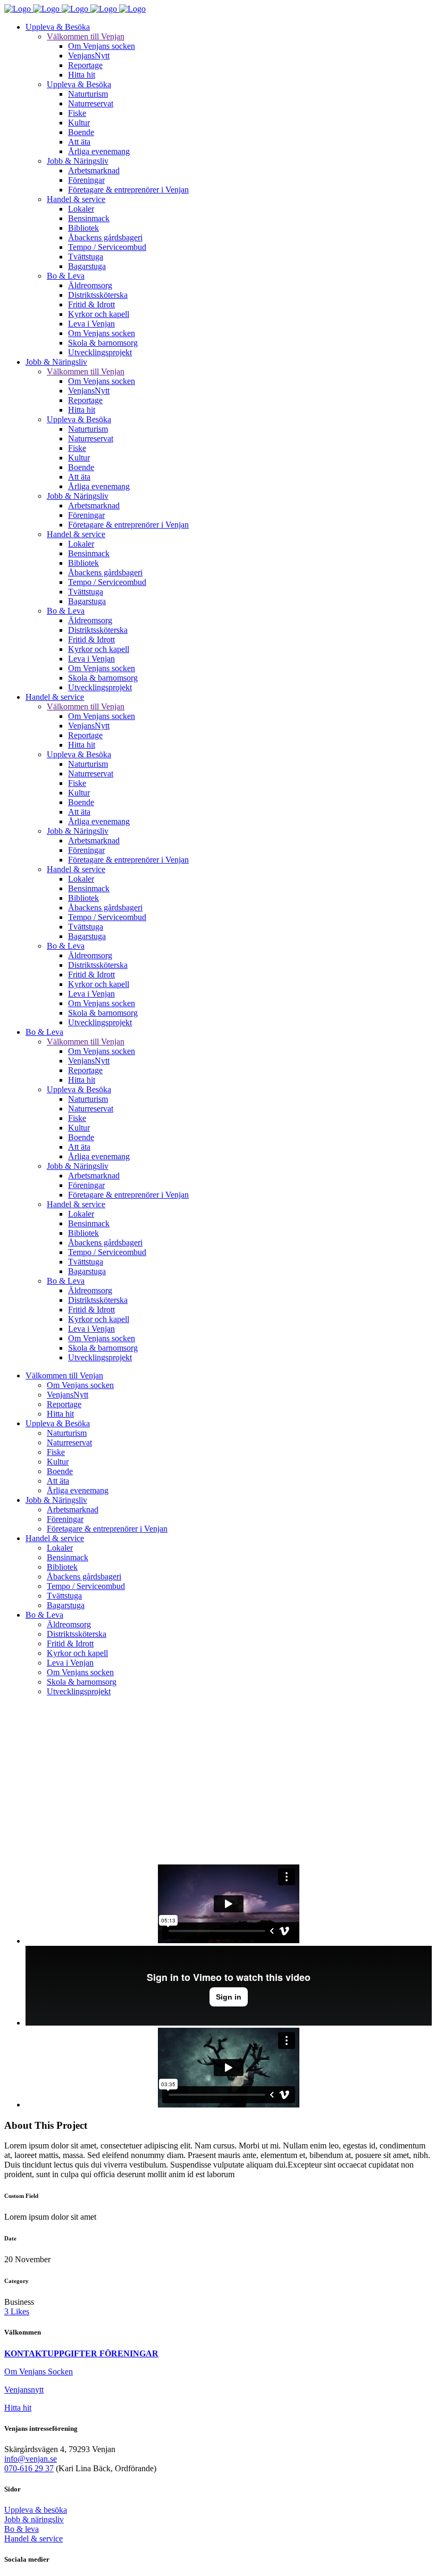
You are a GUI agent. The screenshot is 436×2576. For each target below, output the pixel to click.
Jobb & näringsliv (34, 2519)
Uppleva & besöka (36, 2510)
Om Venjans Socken (39, 2372)
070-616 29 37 (29, 2468)
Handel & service (33, 2539)
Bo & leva (22, 2529)
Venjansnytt (24, 2390)
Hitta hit (18, 2408)
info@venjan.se (31, 2459)
